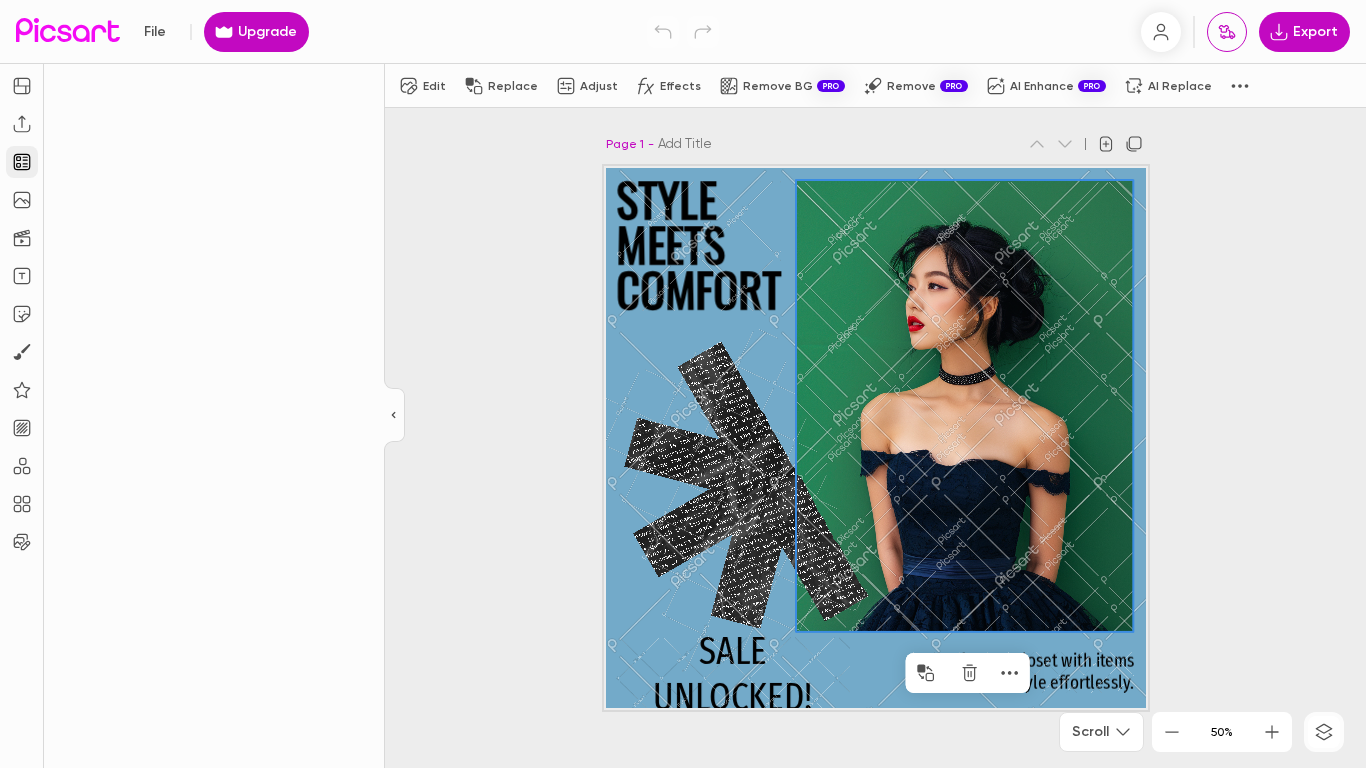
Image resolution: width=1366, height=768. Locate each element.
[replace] (926, 673)
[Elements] (22, 390)
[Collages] (22, 504)
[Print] (1227, 32)
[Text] (22, 276)
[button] (683, 384)
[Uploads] (22, 124)
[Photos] (22, 200)
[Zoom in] (1272, 732)
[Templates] (22, 162)
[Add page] (1106, 144)
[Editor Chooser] (394, 416)
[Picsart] (68, 31)
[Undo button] (663, 32)
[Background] (22, 428)
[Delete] (970, 673)
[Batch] (22, 542)
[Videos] (22, 238)
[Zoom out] (1172, 732)
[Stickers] (22, 314)
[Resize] (22, 86)
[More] (1010, 673)
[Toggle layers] (1324, 732)
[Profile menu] (1161, 32)
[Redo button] (703, 32)
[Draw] (22, 352)
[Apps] (22, 466)
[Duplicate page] (1134, 144)
